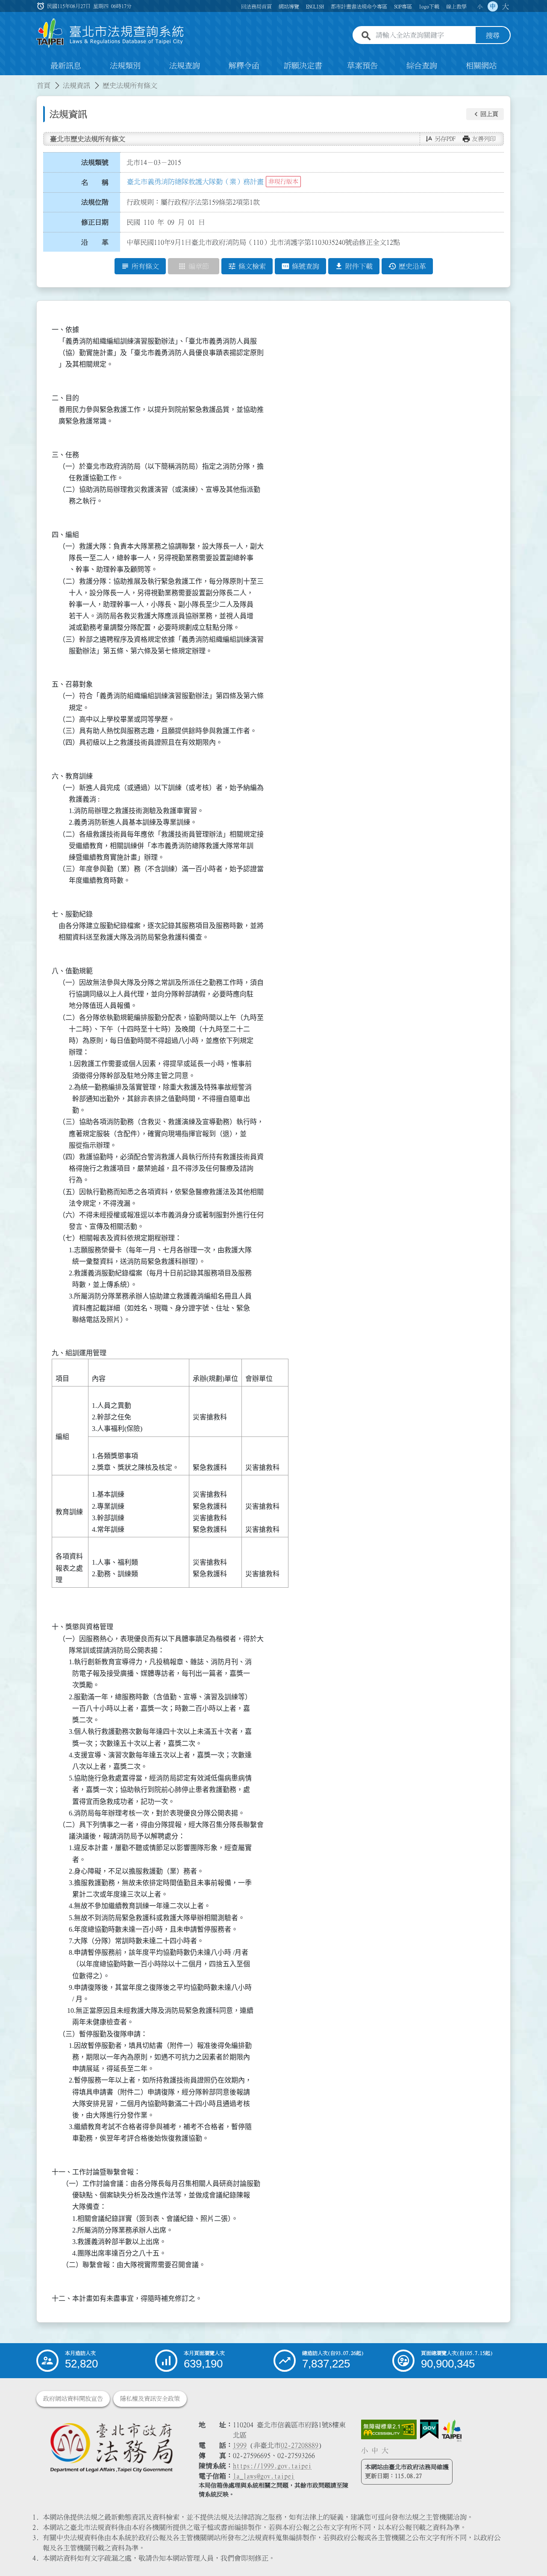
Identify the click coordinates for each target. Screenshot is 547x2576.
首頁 (44, 85)
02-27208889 (300, 2445)
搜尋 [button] (493, 35)
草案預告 (362, 66)
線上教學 (456, 6)
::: (5, 80)
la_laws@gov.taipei (264, 2476)
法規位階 (95, 202)
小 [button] (480, 6)
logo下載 (429, 6)
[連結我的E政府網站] (429, 2429)
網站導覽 (289, 6)
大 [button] (506, 6)
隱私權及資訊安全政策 (150, 2399)
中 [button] (493, 6)
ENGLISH (315, 6)
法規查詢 (185, 66)
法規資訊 (76, 85)
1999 (240, 2445)
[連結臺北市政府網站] (452, 2431)
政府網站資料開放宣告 (73, 2399)
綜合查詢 (422, 66)
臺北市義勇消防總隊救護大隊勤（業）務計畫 (195, 182)
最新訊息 (66, 66)
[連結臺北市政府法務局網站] (111, 2447)
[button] (485, 114)
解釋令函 (244, 66)
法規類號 (95, 162)
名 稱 (95, 182)
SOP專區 (403, 6)
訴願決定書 (303, 66)
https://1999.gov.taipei (272, 2466)
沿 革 (95, 242)
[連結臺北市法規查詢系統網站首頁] (110, 33)
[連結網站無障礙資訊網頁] (389, 2429)
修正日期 (95, 222)
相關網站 (481, 66)
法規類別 (125, 66)
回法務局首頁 (256, 6)
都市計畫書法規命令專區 (359, 6)
